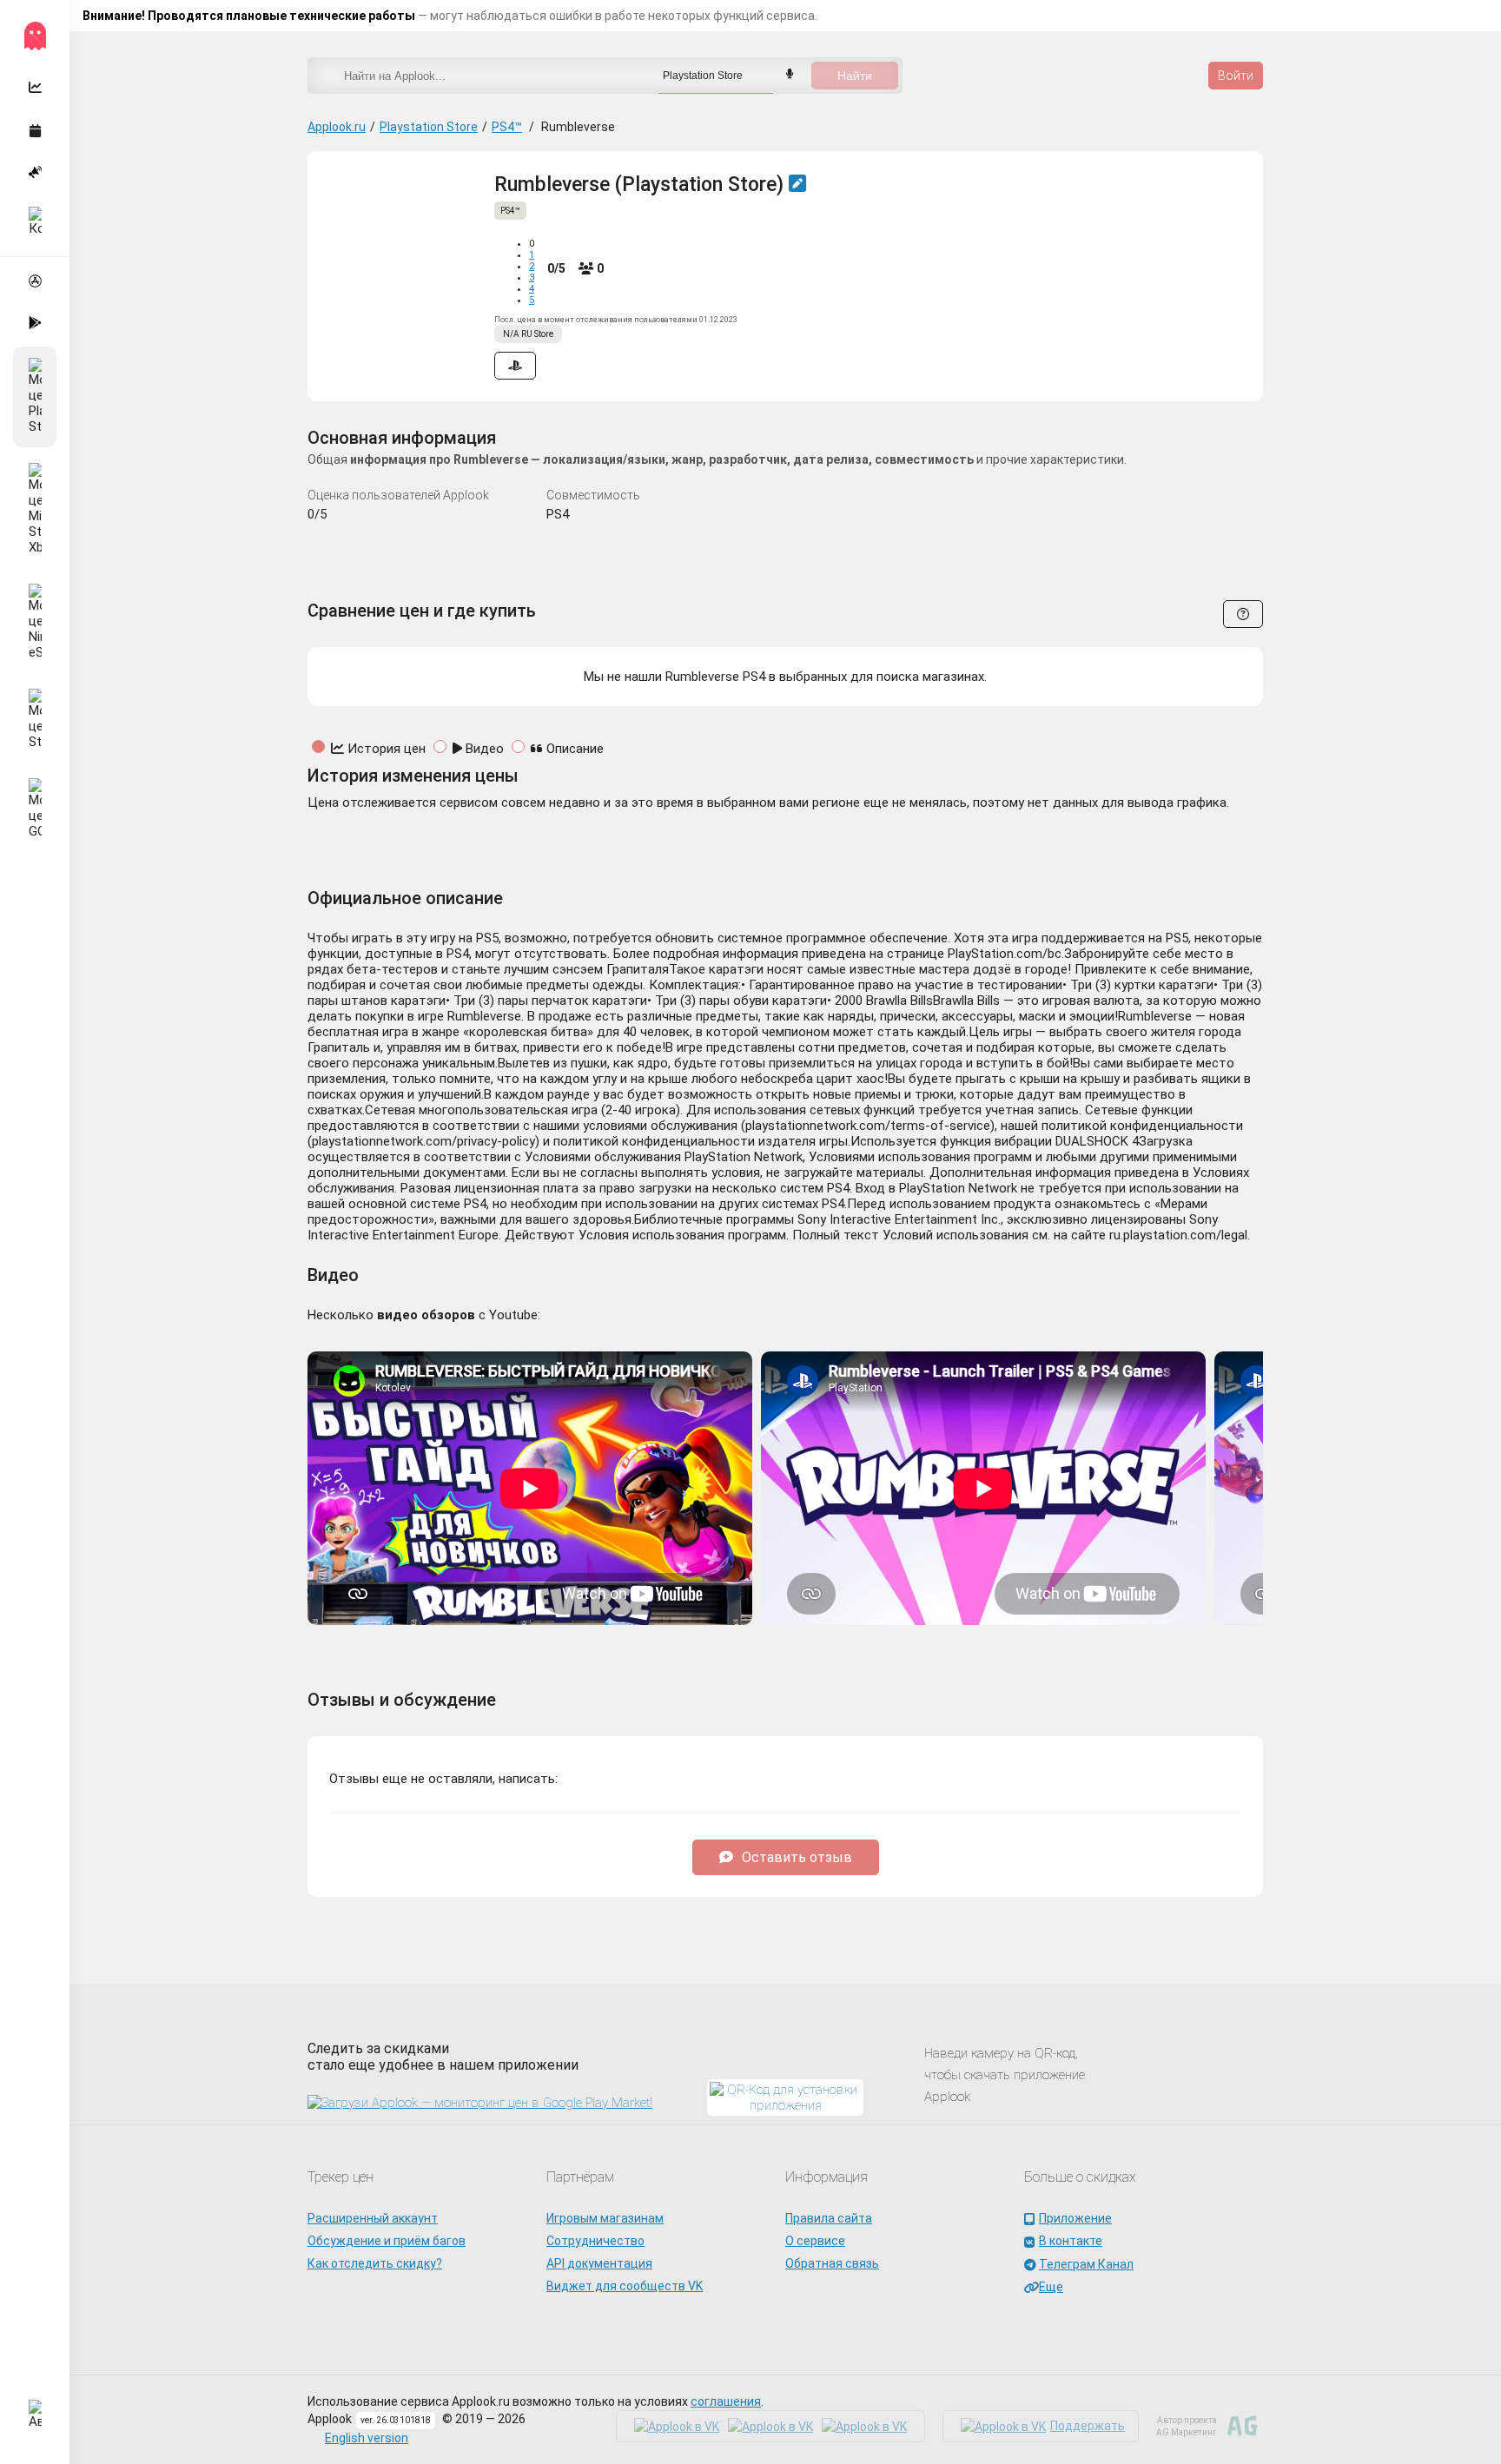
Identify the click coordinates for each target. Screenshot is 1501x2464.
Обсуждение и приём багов (387, 2241)
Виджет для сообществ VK (625, 2286)
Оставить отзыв (797, 1857)
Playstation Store (429, 127)
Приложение (1075, 2218)
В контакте (1071, 2241)
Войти (1236, 76)
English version (367, 2438)
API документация (599, 2263)
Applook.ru (337, 127)
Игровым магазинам (605, 2218)
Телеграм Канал (1086, 2264)
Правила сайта (829, 2218)
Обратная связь (832, 2263)
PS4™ (507, 127)
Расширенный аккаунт (373, 2218)
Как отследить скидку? (375, 2263)
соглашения (726, 2401)
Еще (1051, 2287)
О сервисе (815, 2241)
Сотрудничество (595, 2241)
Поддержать (1088, 2426)
